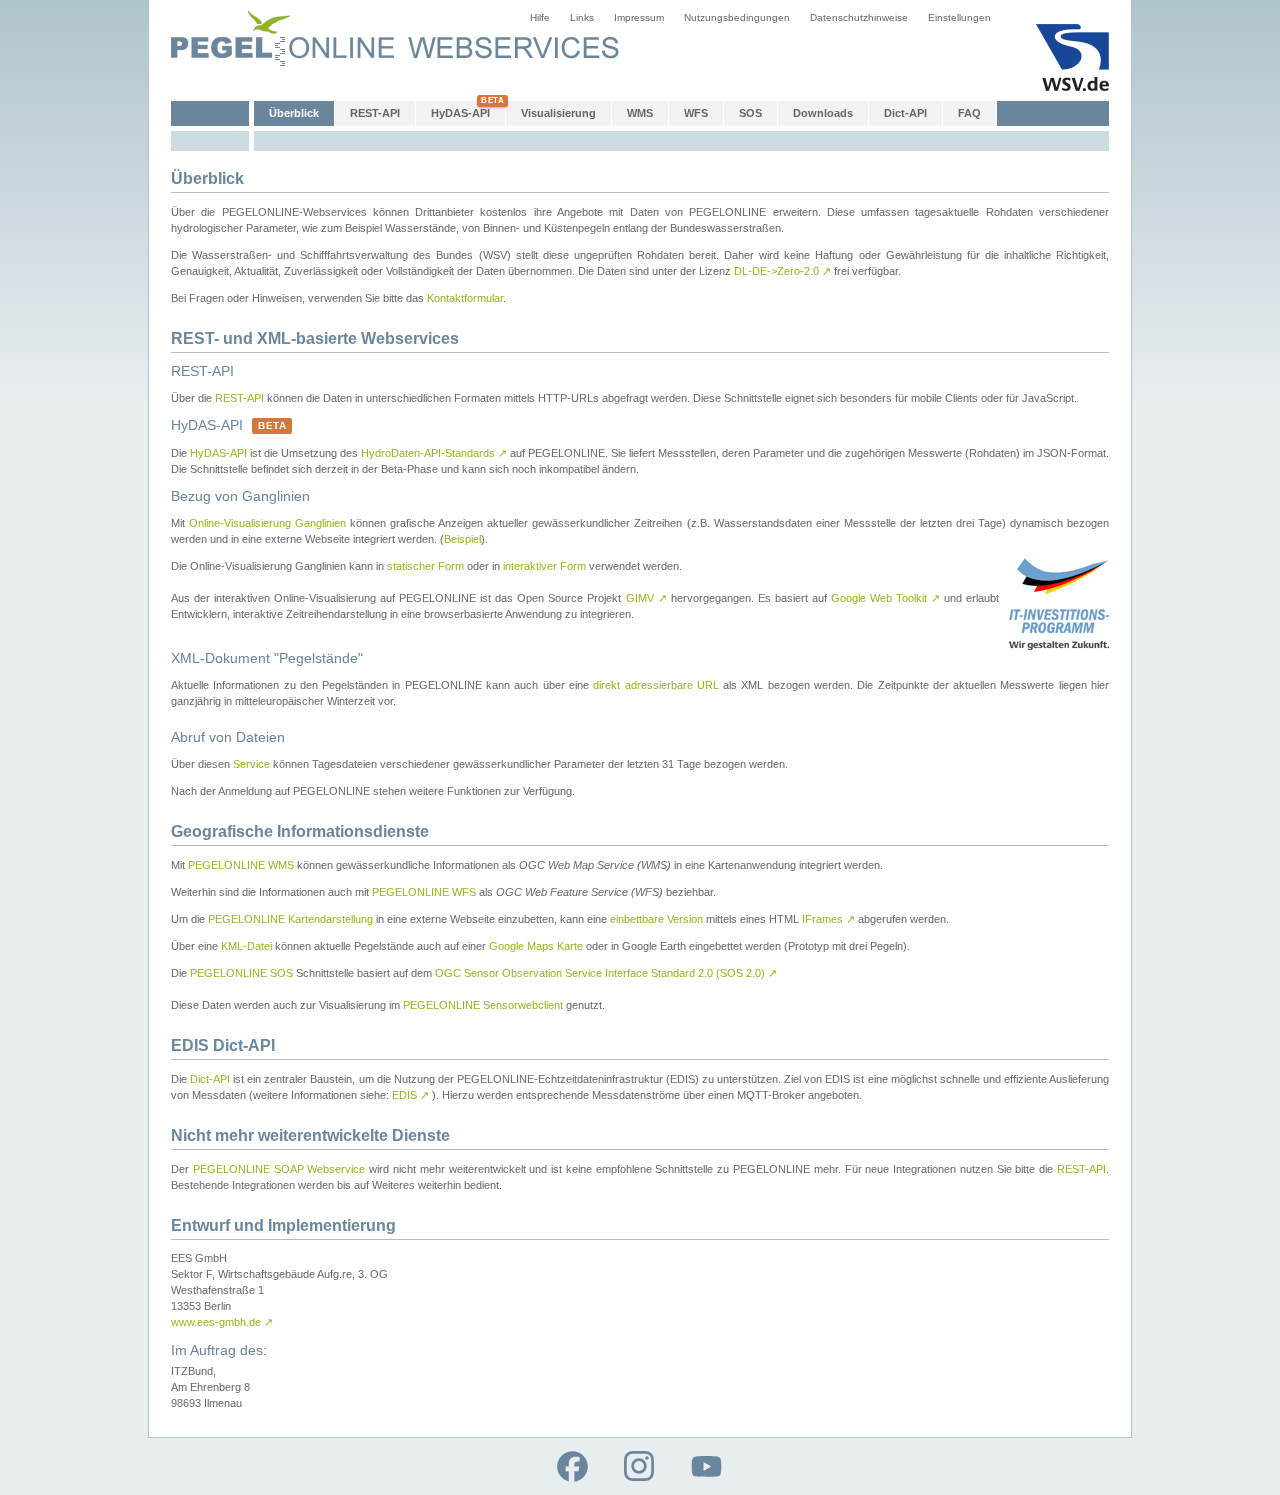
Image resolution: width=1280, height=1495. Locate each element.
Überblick (294, 113)
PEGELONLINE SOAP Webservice (279, 1169)
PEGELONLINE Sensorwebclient (483, 1005)
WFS (696, 113)
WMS (640, 113)
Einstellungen (959, 17)
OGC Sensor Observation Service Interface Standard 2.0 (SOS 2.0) (606, 973)
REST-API (375, 113)
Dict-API (905, 113)
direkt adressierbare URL (656, 685)
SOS (750, 113)
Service (251, 764)
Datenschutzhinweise (859, 17)
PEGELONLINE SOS (241, 973)
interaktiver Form (544, 566)
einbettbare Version (656, 919)
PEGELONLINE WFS (424, 892)
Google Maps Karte (536, 946)
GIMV (646, 598)
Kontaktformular (465, 298)
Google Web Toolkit (885, 598)
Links (582, 17)
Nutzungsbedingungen (737, 17)
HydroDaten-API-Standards (434, 453)
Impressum (639, 17)
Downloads (823, 113)
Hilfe (540, 17)
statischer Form (425, 566)
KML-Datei (246, 946)
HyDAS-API (460, 113)
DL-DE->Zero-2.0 (782, 271)
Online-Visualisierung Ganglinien (267, 523)
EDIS (410, 1095)
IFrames (828, 919)
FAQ (969, 113)
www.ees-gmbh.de (222, 1322)
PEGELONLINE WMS (241, 865)
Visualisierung (558, 113)
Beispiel (462, 539)
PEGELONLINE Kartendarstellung (290, 919)
